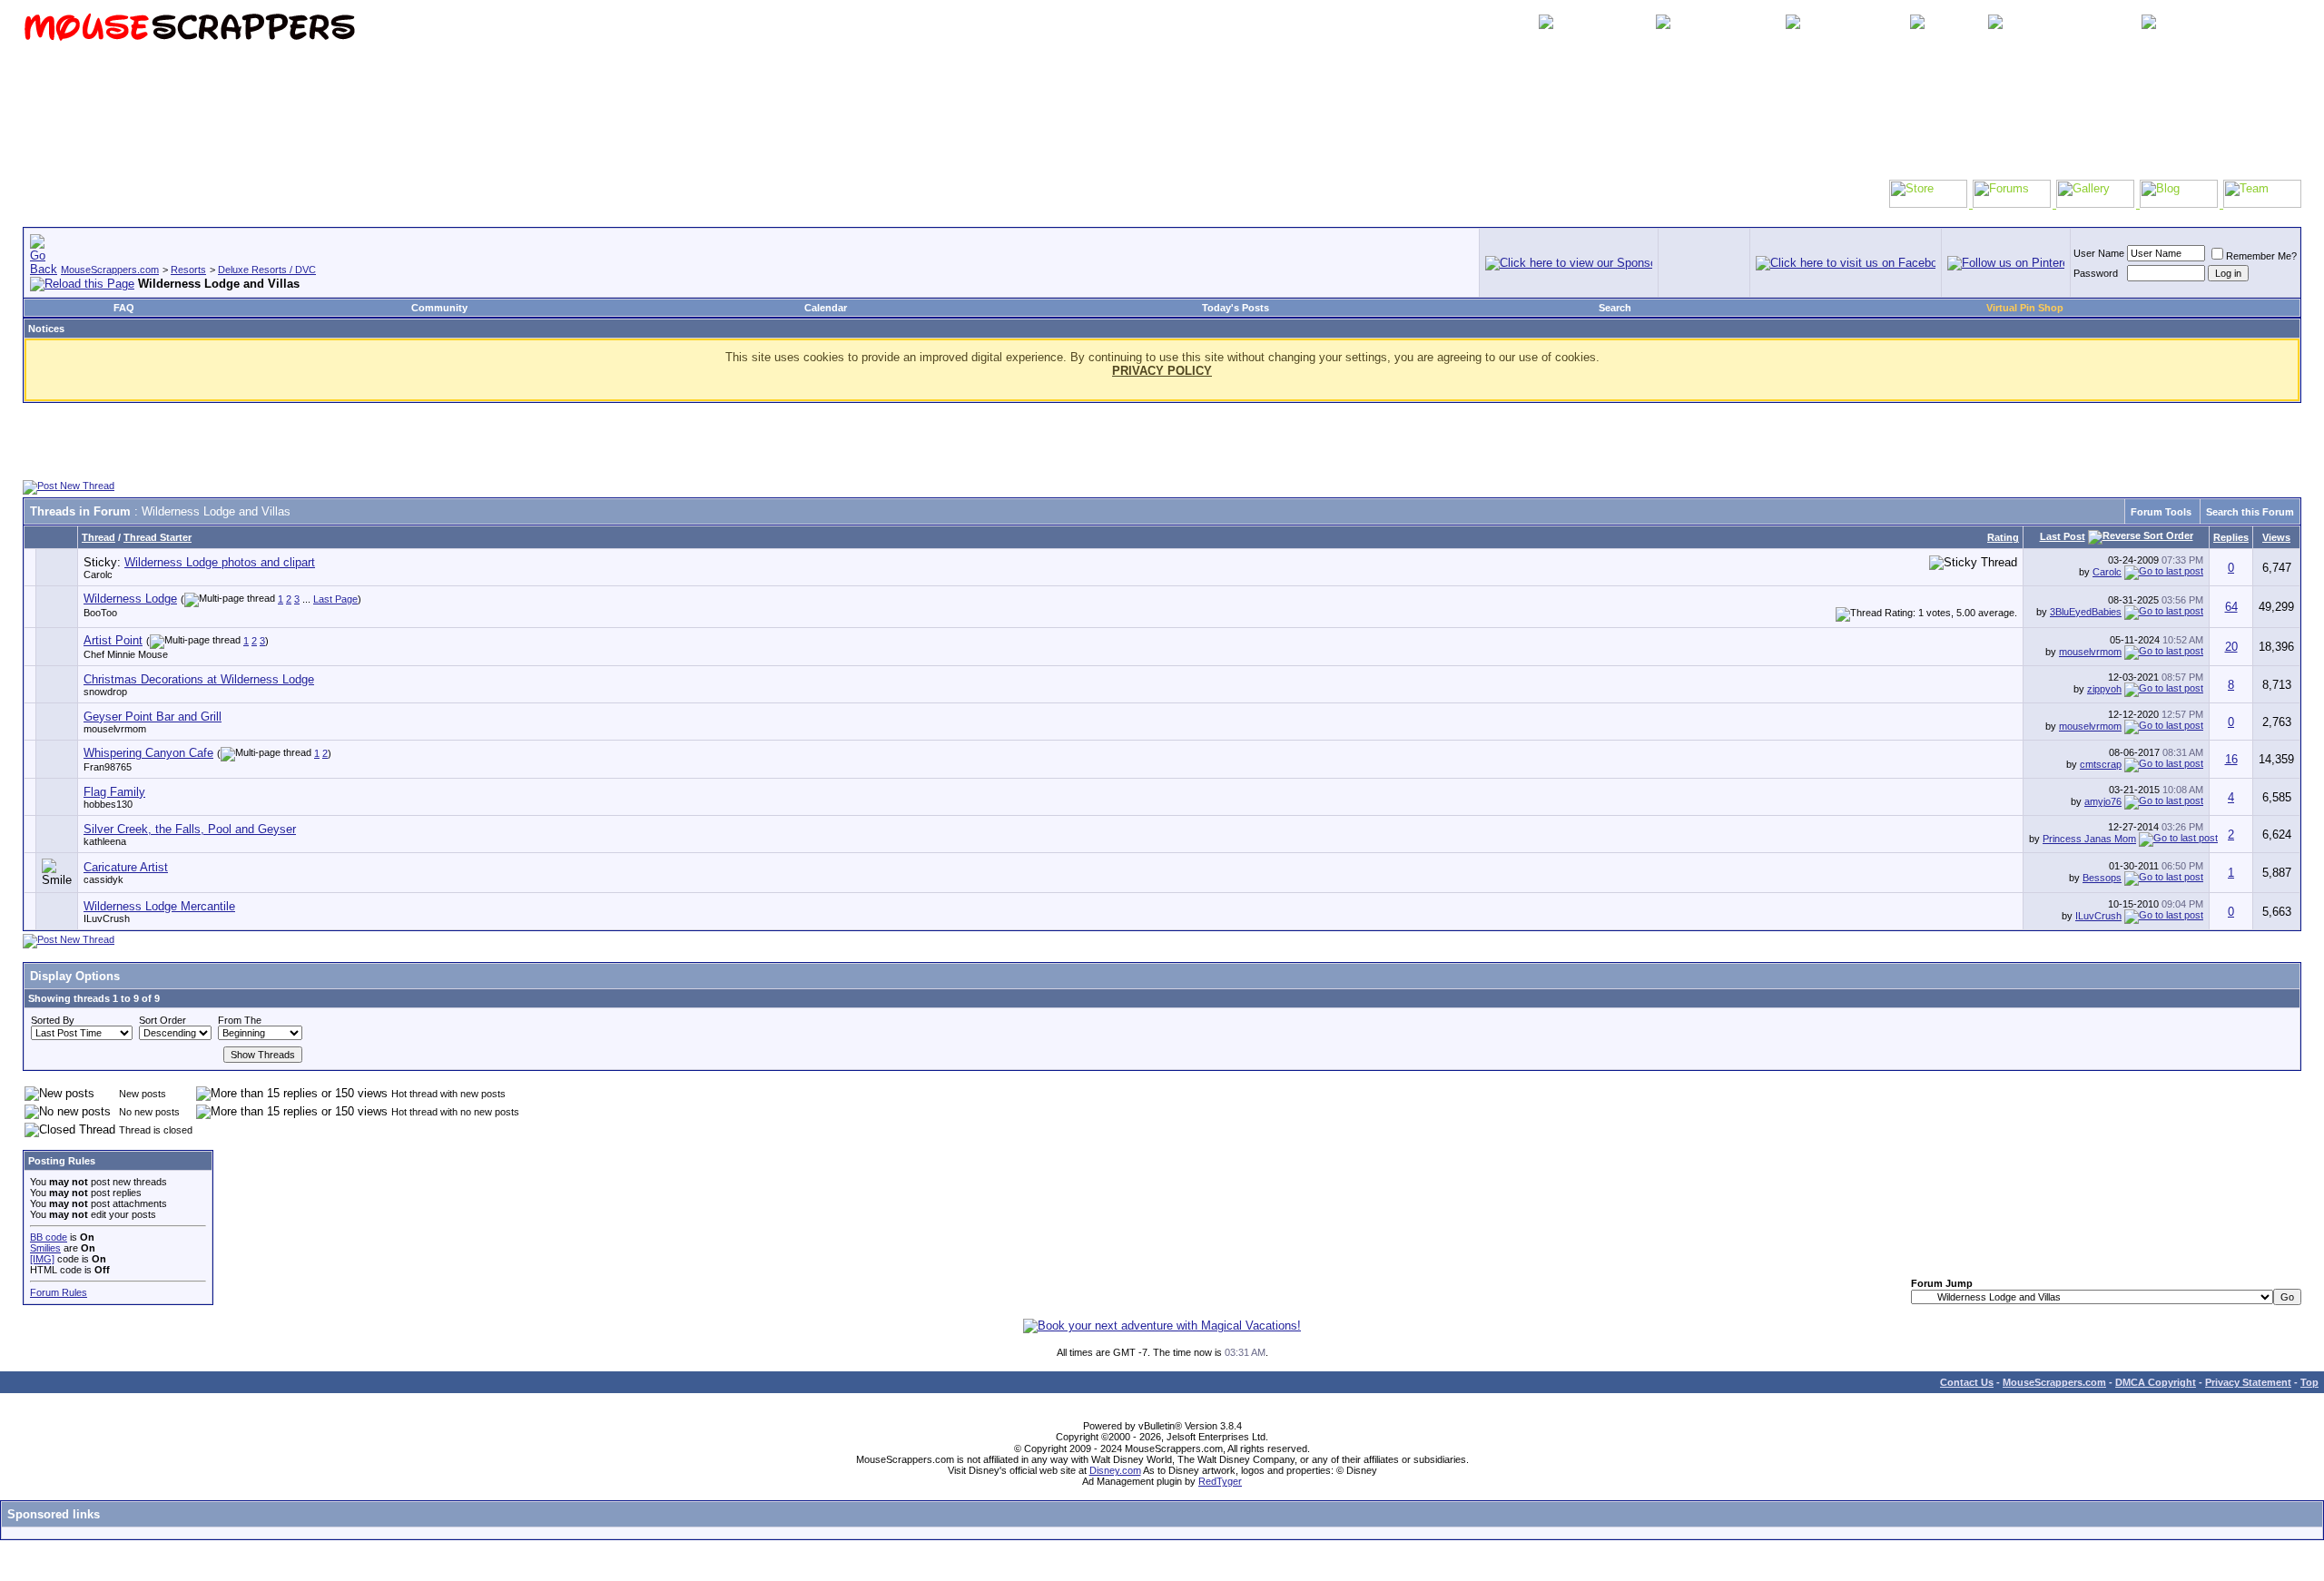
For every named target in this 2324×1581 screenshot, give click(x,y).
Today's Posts (1236, 308)
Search (1615, 308)
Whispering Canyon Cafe (148, 753)
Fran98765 (108, 767)
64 (2231, 607)
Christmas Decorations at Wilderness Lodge (199, 679)
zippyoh (2104, 689)
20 (2231, 647)
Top (2309, 1382)
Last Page (335, 599)
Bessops (2102, 878)
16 (2231, 759)
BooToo (100, 613)
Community (439, 308)
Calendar (826, 308)
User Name (2099, 253)
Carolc (98, 574)
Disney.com (1115, 1470)
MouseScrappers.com (110, 270)
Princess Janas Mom (2089, 839)
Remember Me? (2261, 256)
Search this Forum (2250, 512)
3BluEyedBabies (2086, 612)
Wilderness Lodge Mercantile (159, 906)
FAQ (124, 308)
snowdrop (105, 692)
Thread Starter (158, 537)
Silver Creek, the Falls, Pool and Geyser (190, 829)
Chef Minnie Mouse (126, 654)
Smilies (45, 1248)
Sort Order (162, 1020)
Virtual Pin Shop (2025, 308)
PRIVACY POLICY (1162, 371)
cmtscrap (2101, 764)
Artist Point (113, 640)
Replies (2231, 537)
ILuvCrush (107, 918)
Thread (98, 537)
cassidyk (103, 879)
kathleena (105, 841)
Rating (2003, 537)
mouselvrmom (2090, 652)
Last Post (2063, 536)
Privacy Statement (2248, 1382)
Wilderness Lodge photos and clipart (220, 562)
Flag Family (114, 792)
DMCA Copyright (2156, 1382)
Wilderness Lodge (130, 599)
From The (240, 1020)
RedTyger (1220, 1481)
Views (2276, 537)
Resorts (188, 270)
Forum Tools (2161, 512)
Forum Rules (59, 1292)
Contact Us (1967, 1382)
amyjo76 (2103, 801)
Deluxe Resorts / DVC (267, 270)
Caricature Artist (126, 867)
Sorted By (53, 1020)
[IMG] (42, 1259)
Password (2096, 273)
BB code (49, 1237)
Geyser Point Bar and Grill (153, 717)
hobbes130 (108, 804)
